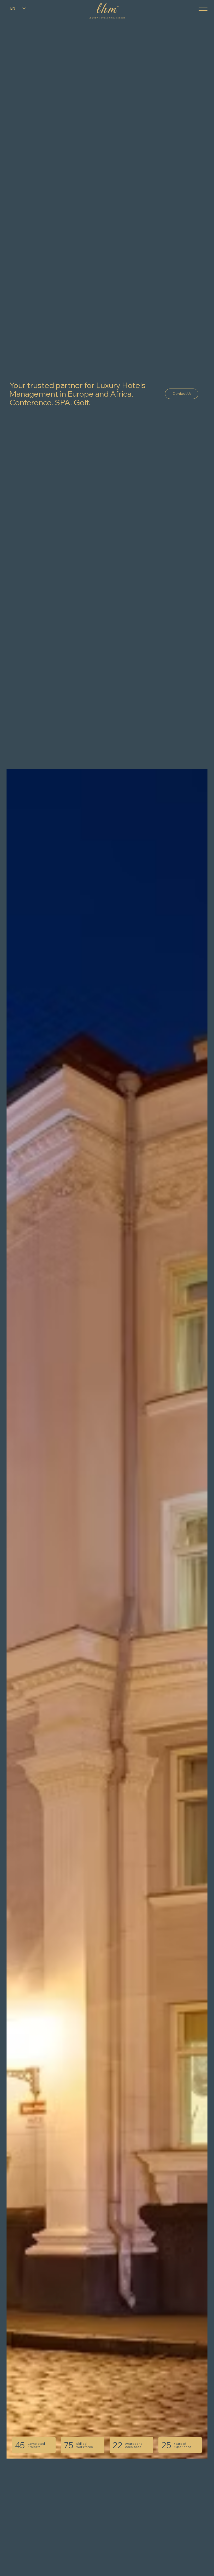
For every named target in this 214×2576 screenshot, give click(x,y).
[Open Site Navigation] (203, 10)
